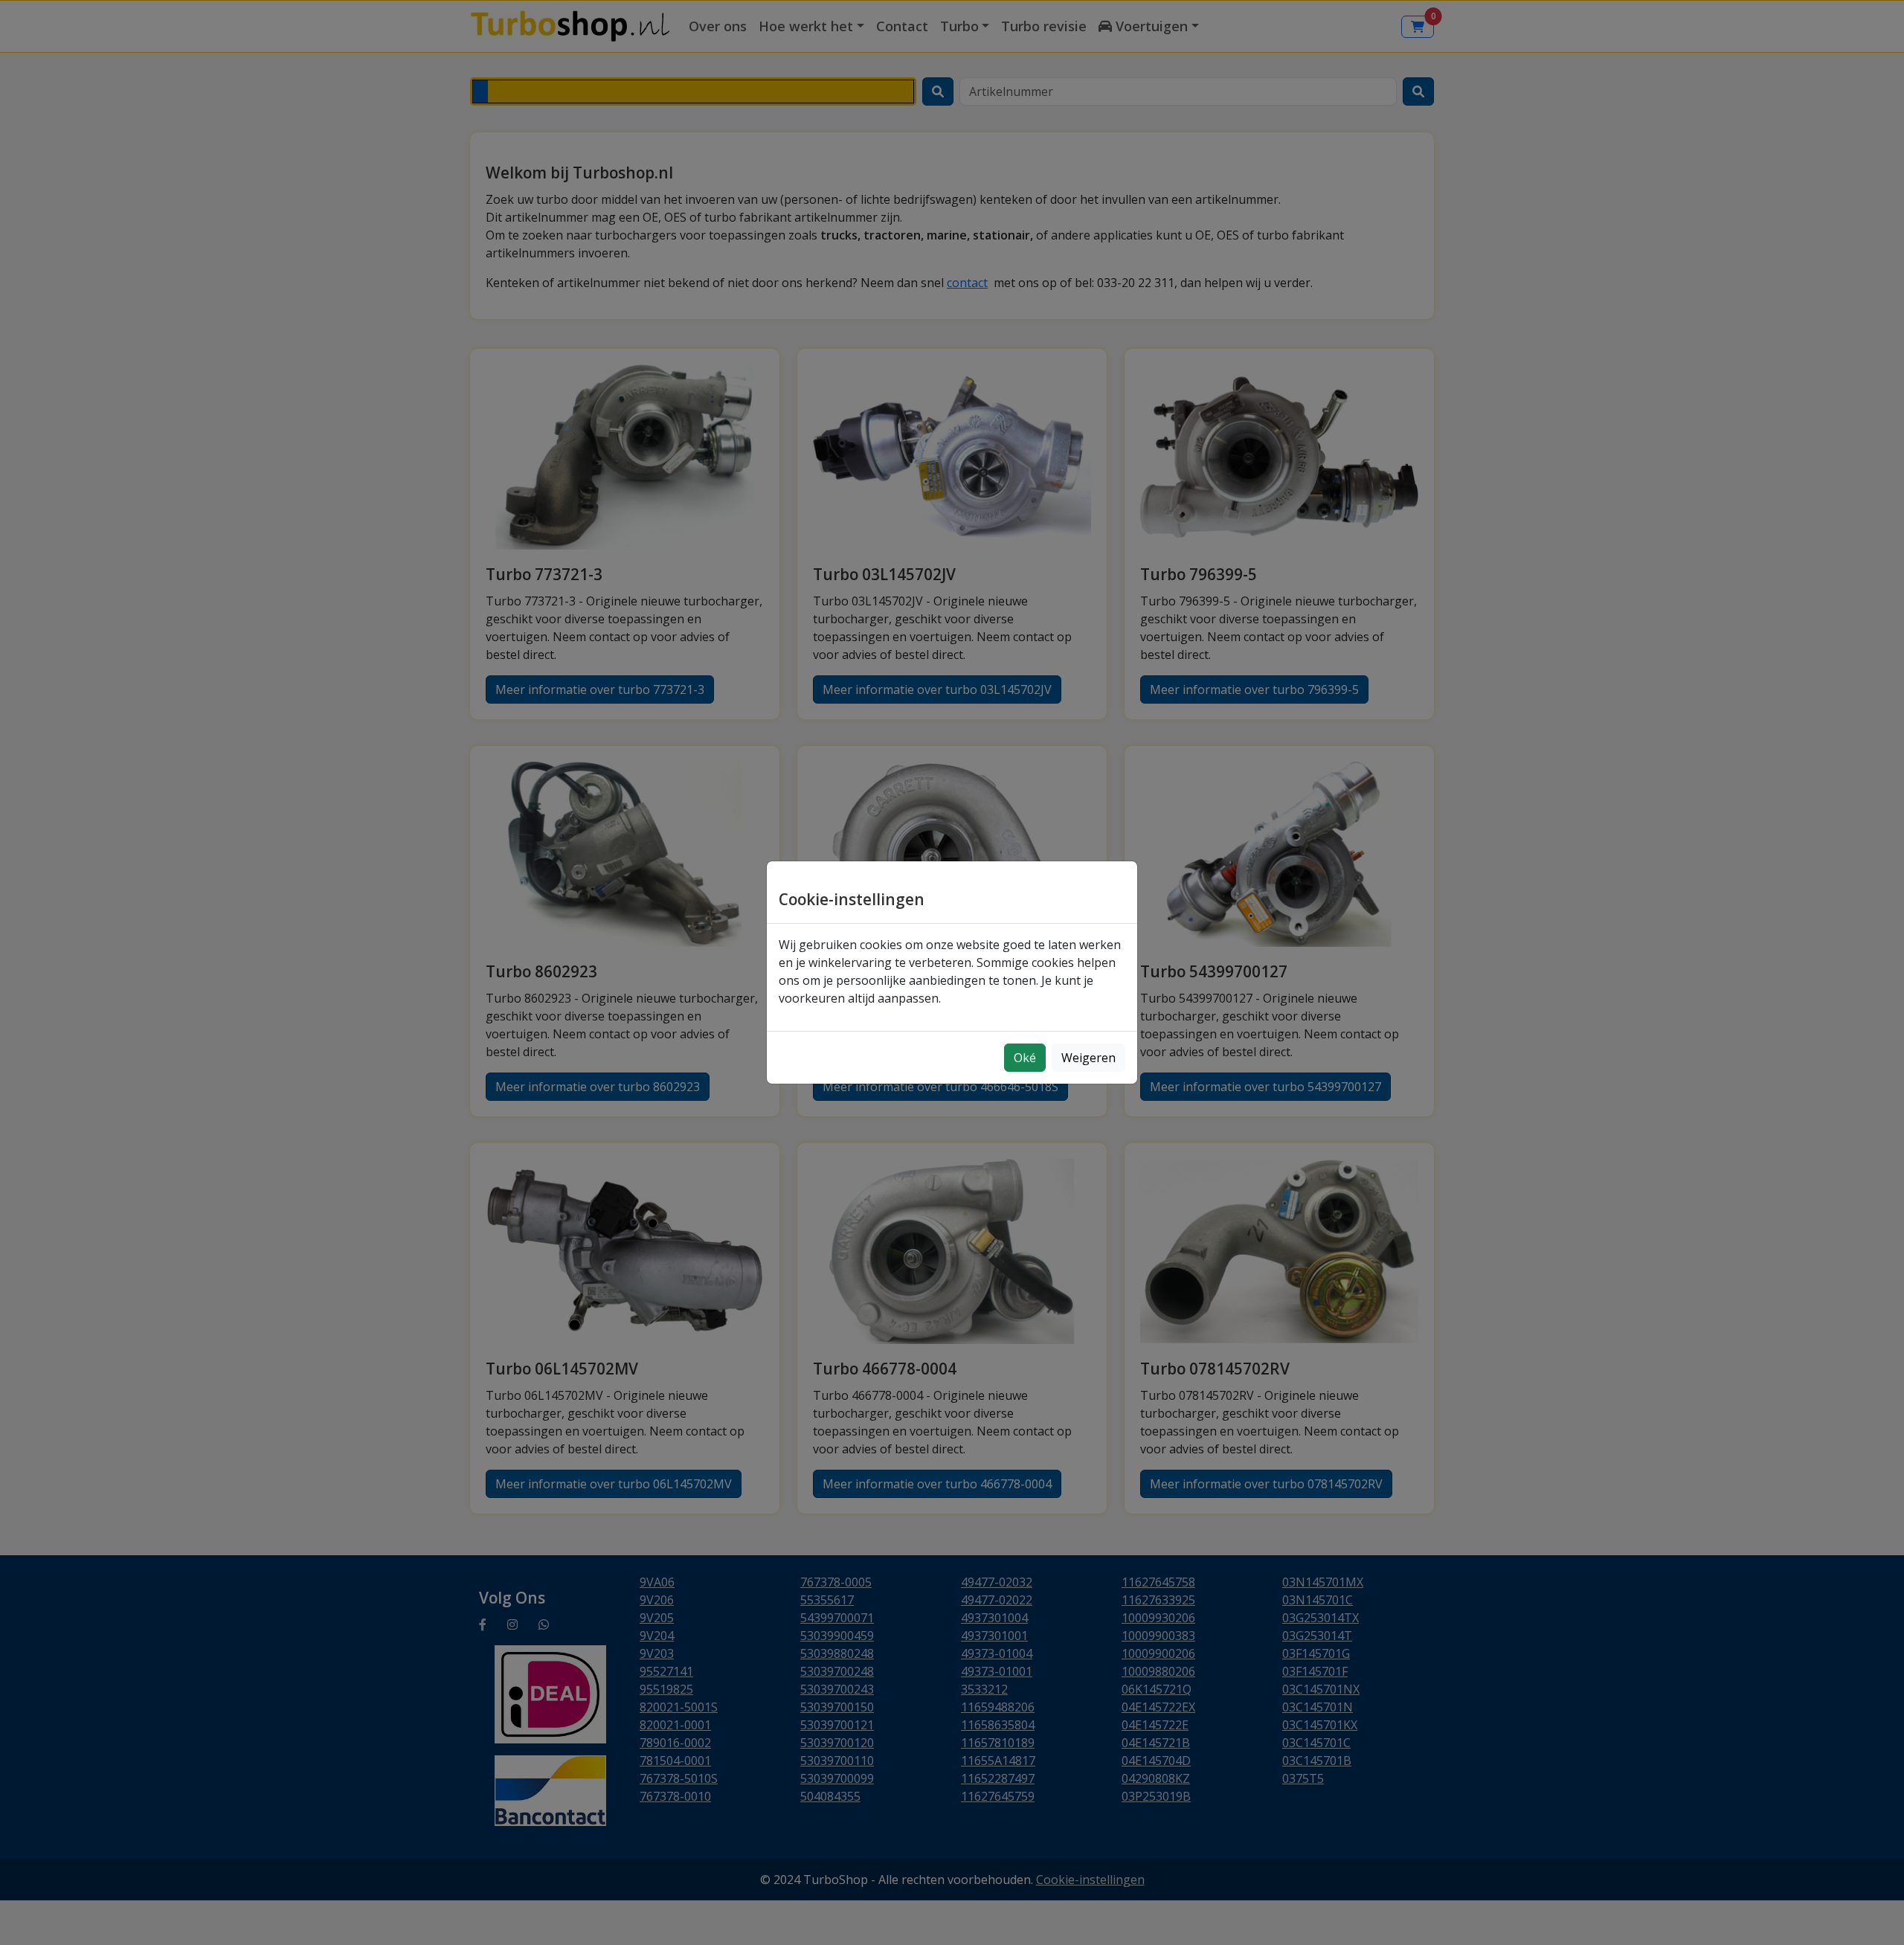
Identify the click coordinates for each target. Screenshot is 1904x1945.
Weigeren (1088, 1058)
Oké (1025, 1058)
